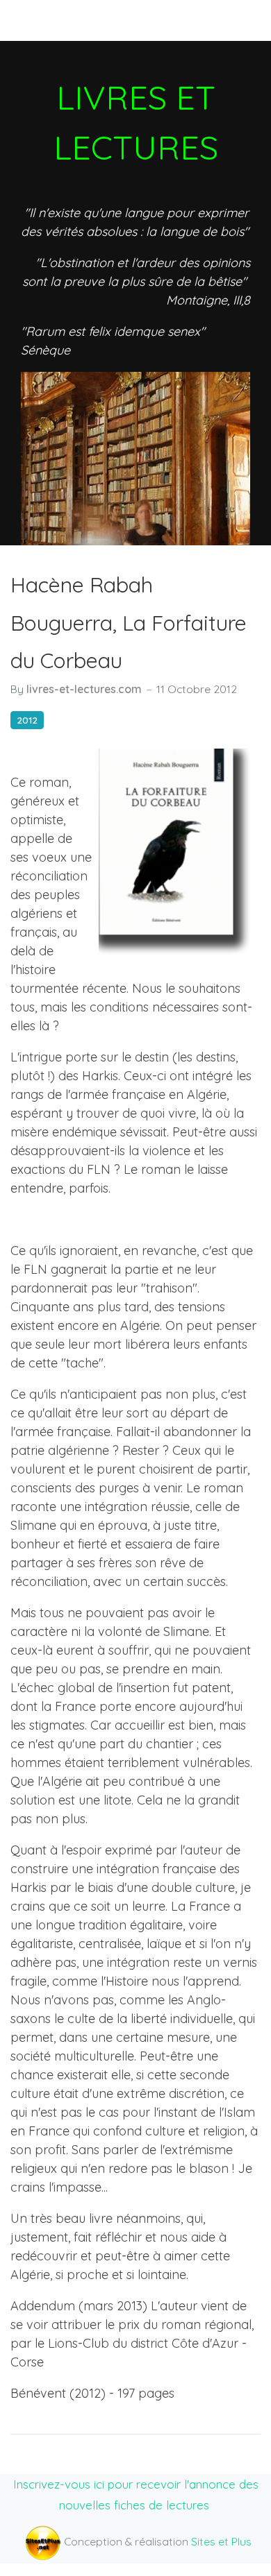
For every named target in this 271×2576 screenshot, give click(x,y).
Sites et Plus (221, 2541)
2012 (27, 720)
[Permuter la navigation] (34, 20)
